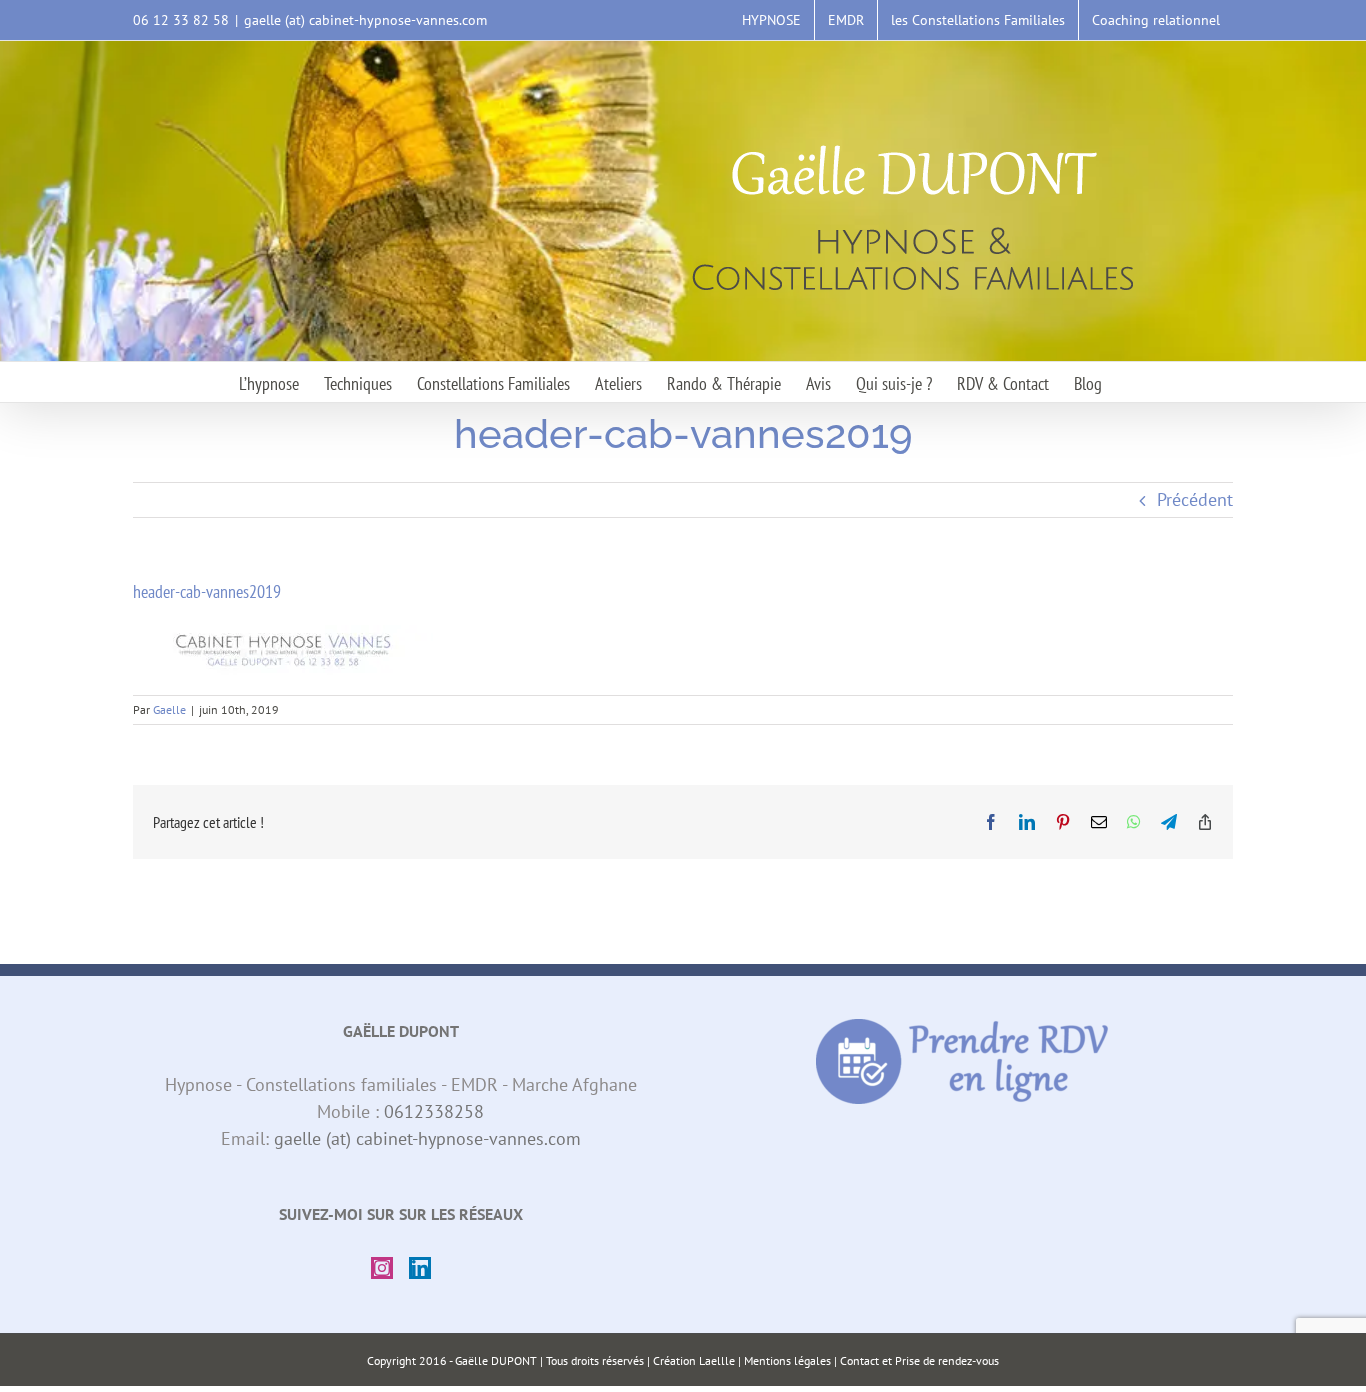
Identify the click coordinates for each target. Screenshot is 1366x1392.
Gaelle (169, 709)
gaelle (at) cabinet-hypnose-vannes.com (365, 20)
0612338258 (434, 1111)
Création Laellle (694, 1360)
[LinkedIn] (420, 1268)
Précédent (1195, 499)
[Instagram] (382, 1268)
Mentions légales (787, 1360)
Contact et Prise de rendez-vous (919, 1360)
